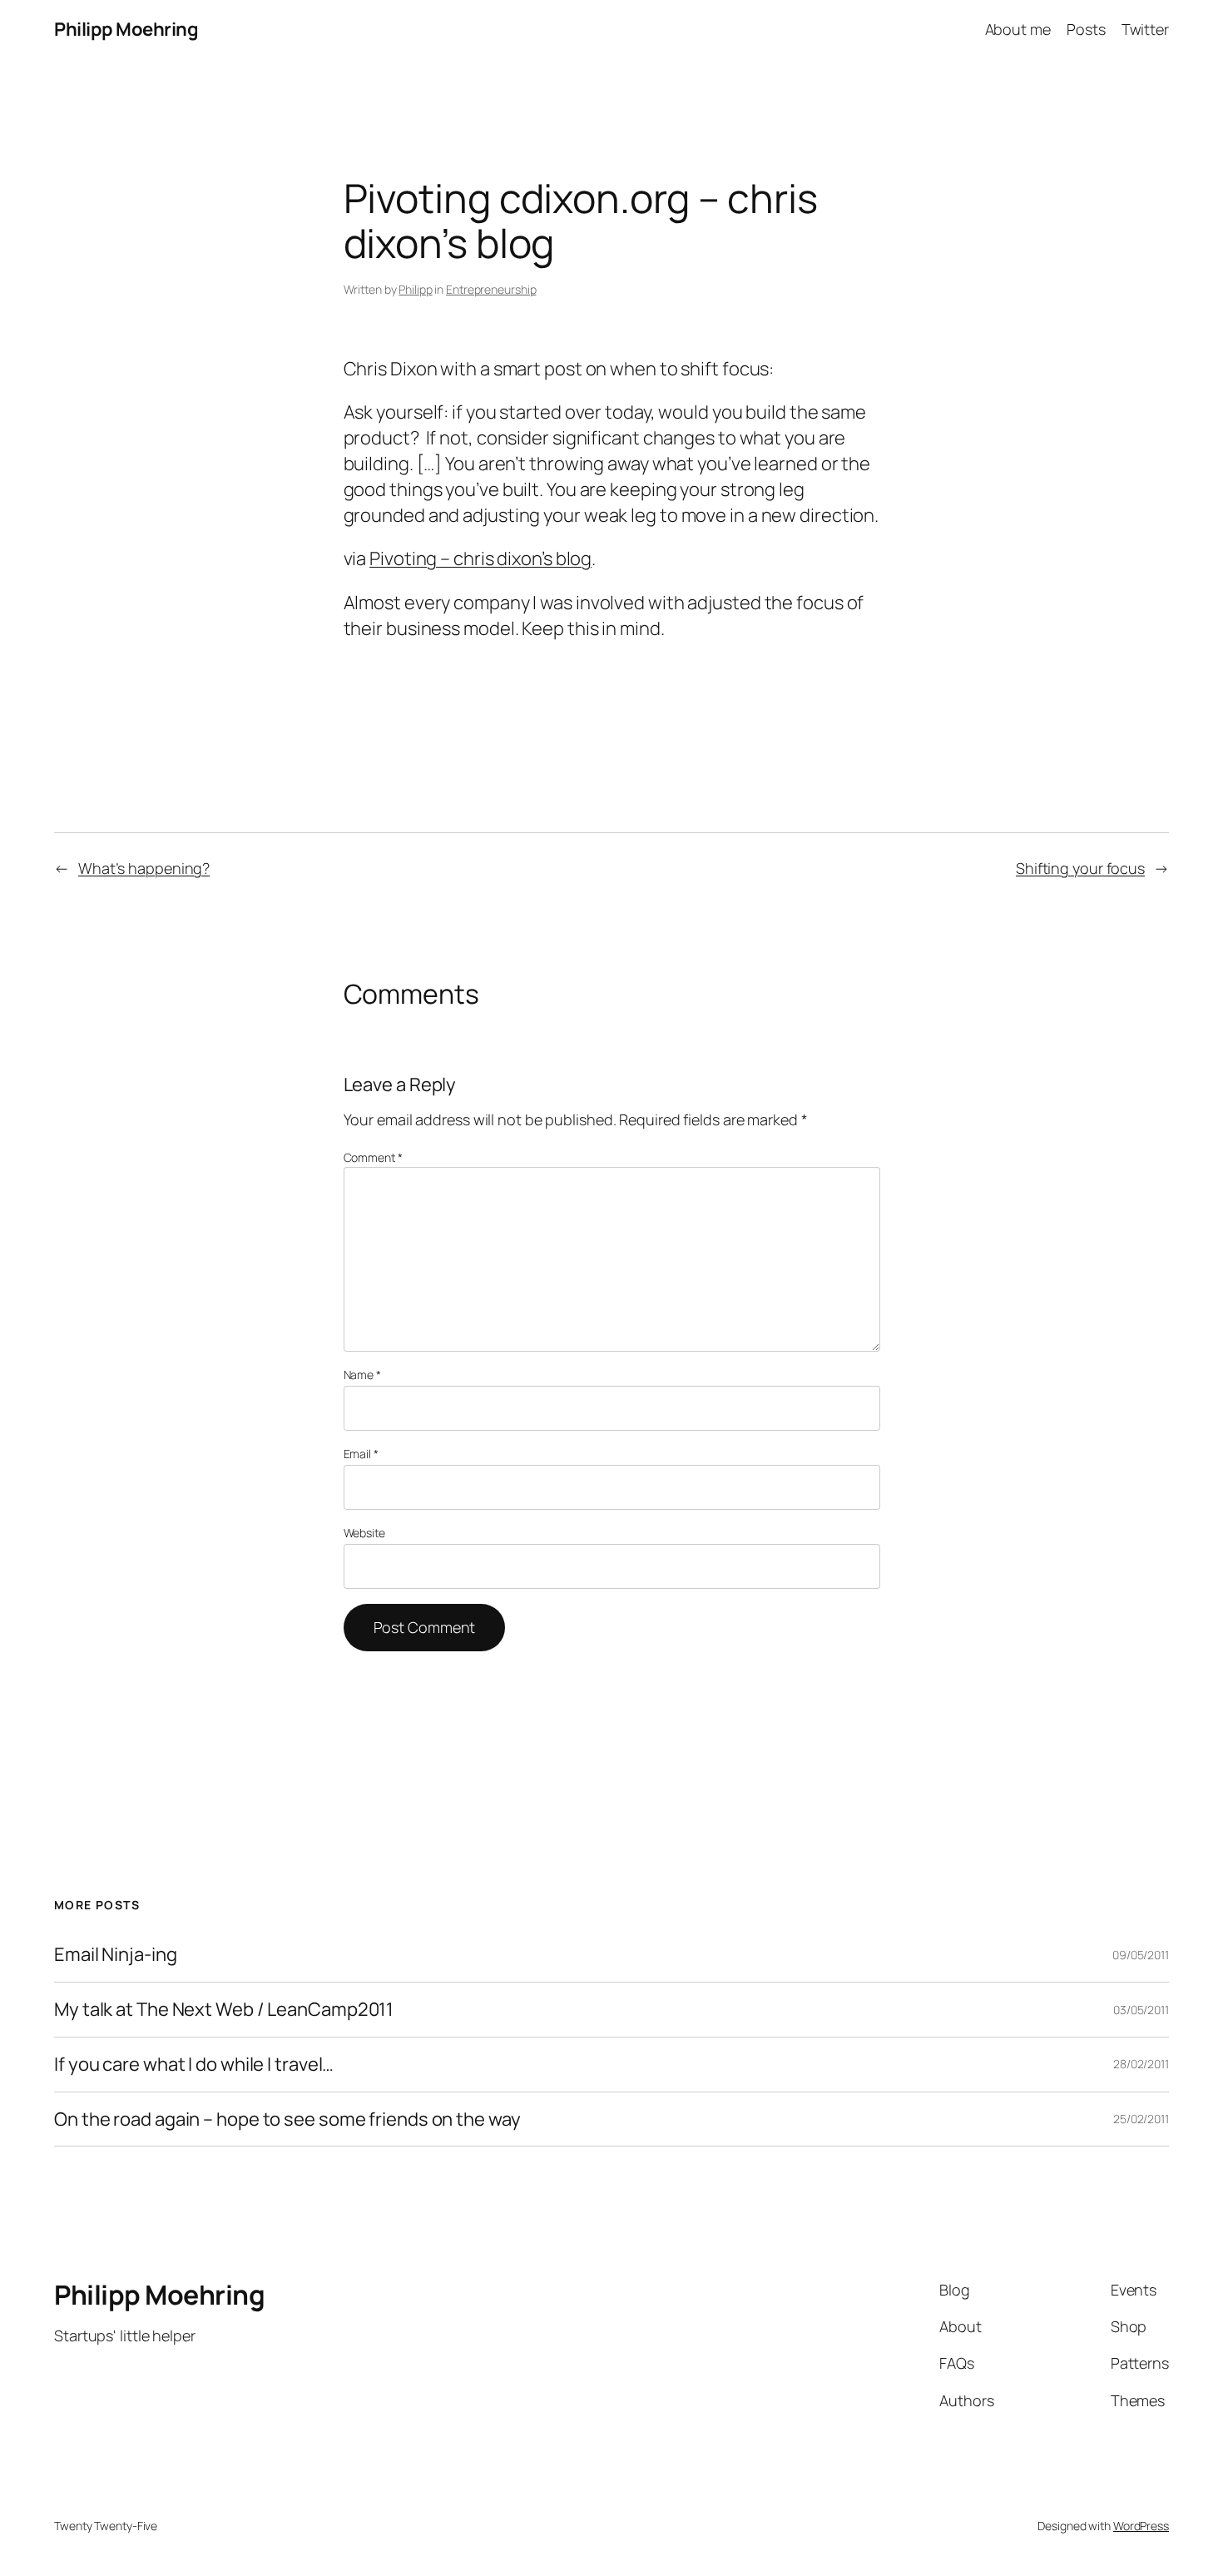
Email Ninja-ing (116, 1955)
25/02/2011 (1141, 2119)
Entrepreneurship (491, 289)
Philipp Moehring (126, 29)
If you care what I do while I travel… (194, 2065)
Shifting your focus (1080, 868)
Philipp (415, 289)
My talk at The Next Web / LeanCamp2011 (224, 2010)
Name (362, 1375)
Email (361, 1454)
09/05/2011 (1141, 1955)
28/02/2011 (1141, 2064)
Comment (373, 1157)
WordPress (1141, 2526)
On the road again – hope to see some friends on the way (287, 2119)
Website (364, 1533)
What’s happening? (144, 868)
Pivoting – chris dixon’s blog (480, 558)
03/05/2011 (1141, 2010)
